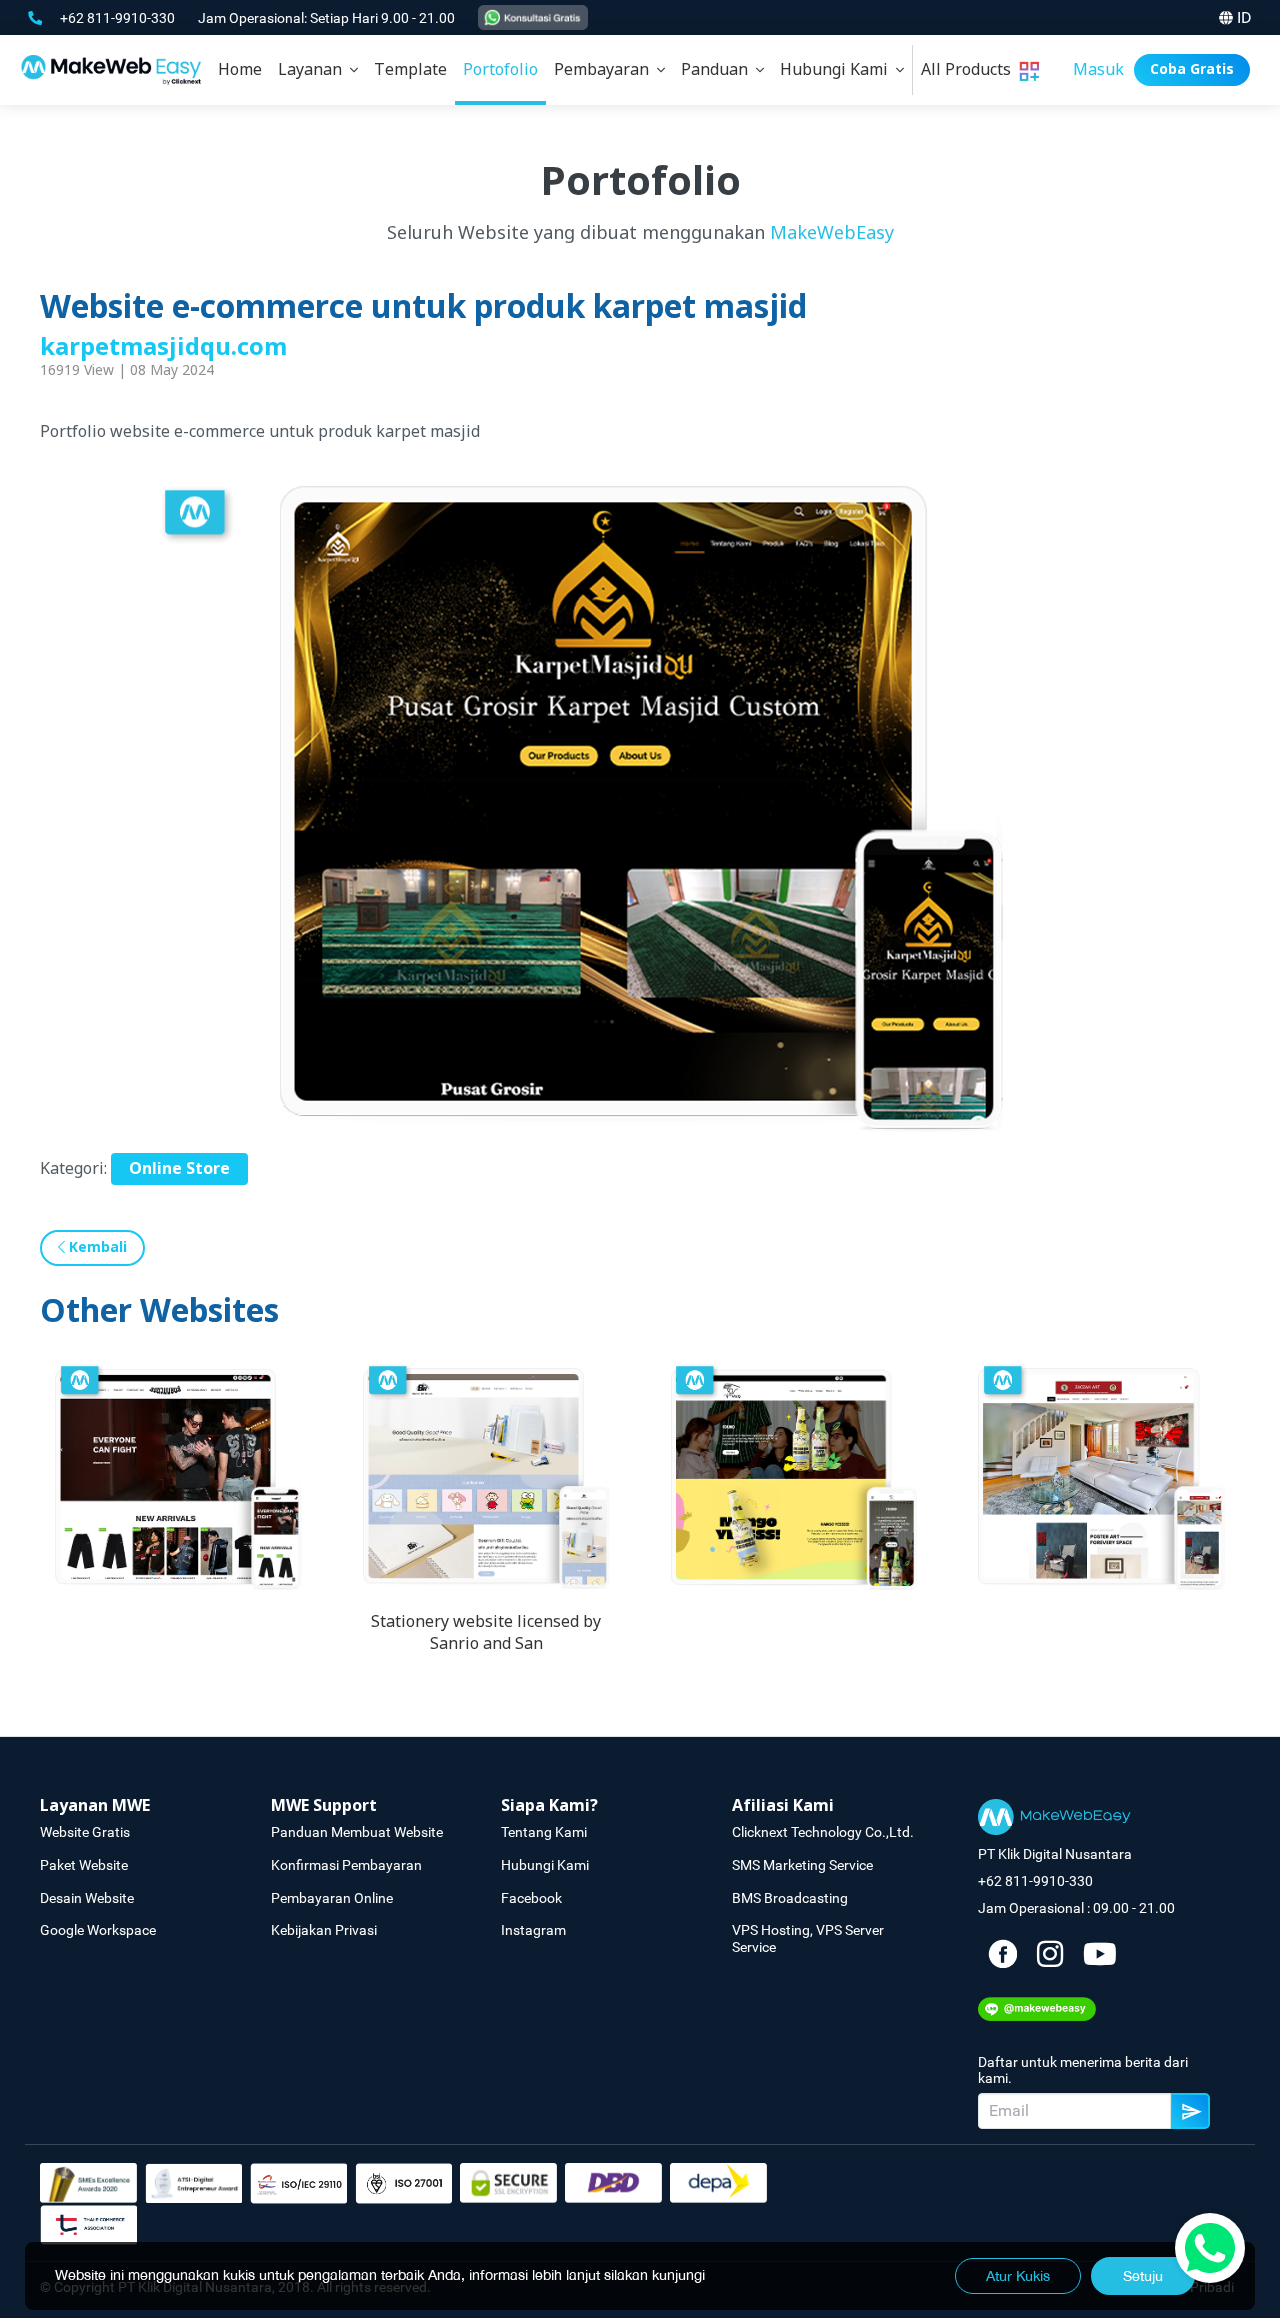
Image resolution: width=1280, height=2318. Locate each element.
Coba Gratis (1192, 69)
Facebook (531, 1898)
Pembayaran (605, 70)
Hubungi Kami (838, 70)
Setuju (1143, 2276)
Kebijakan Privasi (324, 1930)
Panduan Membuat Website (357, 1832)
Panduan (718, 70)
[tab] (318, 70)
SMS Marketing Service (802, 1865)
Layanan (314, 70)
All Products (970, 70)
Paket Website (84, 1865)
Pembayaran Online (332, 1898)
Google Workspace (98, 1930)
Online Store (179, 1169)
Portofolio (500, 70)
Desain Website (87, 1898)
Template (410, 70)
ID (1244, 17)
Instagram (533, 1930)
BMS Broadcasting (790, 1898)
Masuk (1098, 70)
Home (240, 70)
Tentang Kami (544, 1832)
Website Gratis (85, 1832)
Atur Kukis (1018, 2276)
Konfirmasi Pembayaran (346, 1865)
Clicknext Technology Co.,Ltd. (823, 1832)
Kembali (96, 1247)
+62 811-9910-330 (119, 18)
